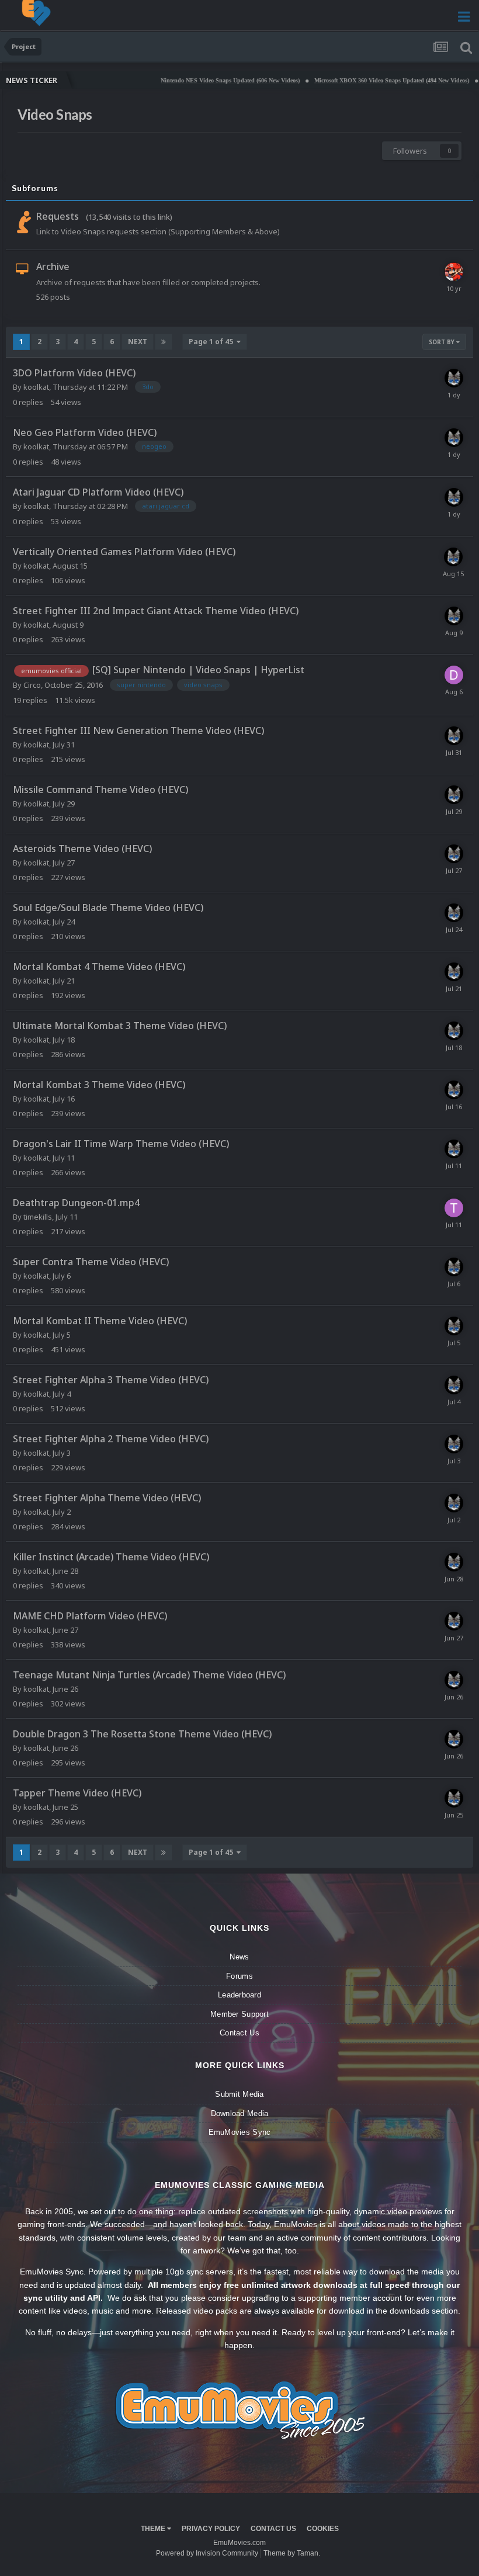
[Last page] (164, 342)
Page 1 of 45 (213, 342)
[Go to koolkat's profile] (454, 378)
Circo (32, 685)
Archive (53, 266)
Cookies (323, 2529)
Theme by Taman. (292, 2553)
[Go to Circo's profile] (454, 272)
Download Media (240, 2113)
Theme (154, 2529)
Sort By (442, 342)
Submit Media (239, 2094)
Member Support (239, 2014)
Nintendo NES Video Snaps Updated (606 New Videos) (193, 80)
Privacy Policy (211, 2529)
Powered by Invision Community (207, 2553)
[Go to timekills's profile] (454, 1208)
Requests (58, 216)
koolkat (36, 387)
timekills (38, 1217)
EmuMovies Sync (240, 2132)
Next (138, 342)
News (239, 1957)
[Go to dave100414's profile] (454, 675)
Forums (239, 1976)
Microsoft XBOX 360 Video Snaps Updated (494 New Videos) (355, 80)
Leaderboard (239, 1995)
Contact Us (239, 2033)
